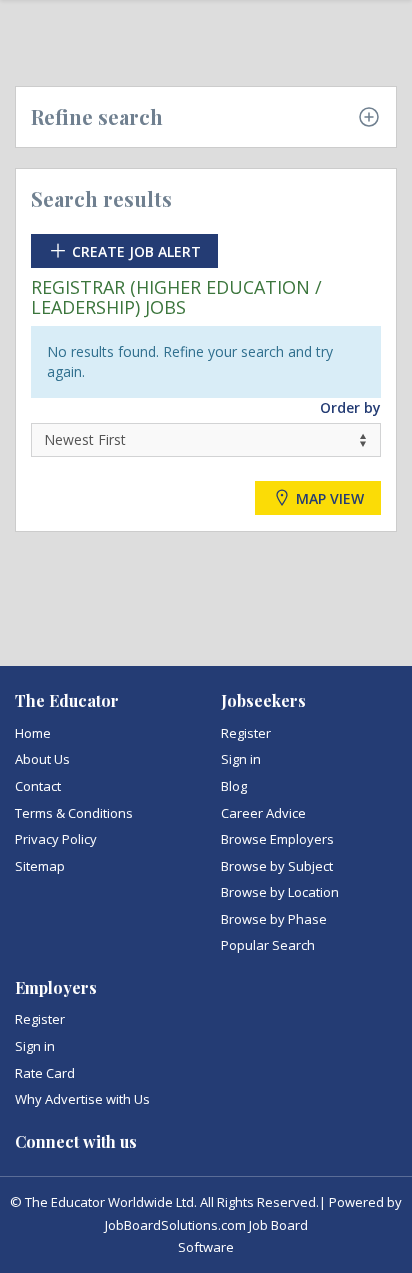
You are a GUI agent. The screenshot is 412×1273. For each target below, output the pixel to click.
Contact (38, 786)
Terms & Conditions (74, 813)
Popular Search (268, 945)
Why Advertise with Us (82, 1099)
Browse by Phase (274, 919)
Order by (350, 407)
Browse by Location (280, 892)
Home (33, 733)
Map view (328, 497)
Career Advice (263, 813)
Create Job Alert (134, 251)
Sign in (241, 759)
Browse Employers (277, 839)
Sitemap (40, 866)
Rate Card (45, 1073)
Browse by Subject (277, 866)
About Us (42, 759)
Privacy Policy (56, 839)
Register (246, 733)
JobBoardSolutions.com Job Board (206, 1225)
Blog (234, 786)
